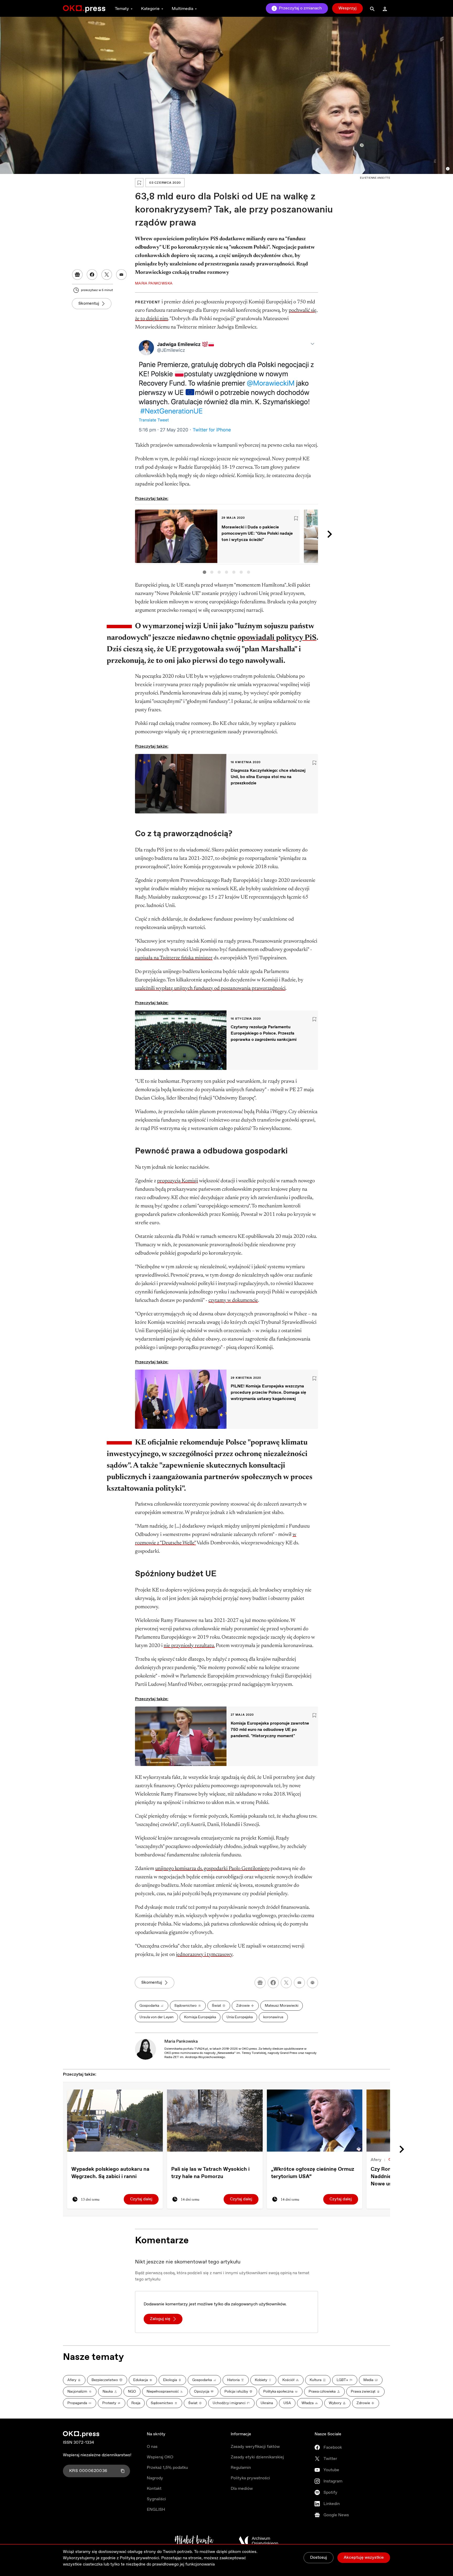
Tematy (122, 9)
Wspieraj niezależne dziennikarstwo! (97, 2455)
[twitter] (286, 1983)
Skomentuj (89, 303)
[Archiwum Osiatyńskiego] (258, 2541)
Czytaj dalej (141, 2199)
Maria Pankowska (181, 2041)
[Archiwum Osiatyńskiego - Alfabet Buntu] (194, 2541)
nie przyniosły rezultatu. (189, 1646)
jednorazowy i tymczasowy (204, 1955)
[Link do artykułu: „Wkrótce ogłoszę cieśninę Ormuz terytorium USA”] (315, 2121)
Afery (376, 2160)
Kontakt (154, 2489)
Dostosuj (319, 2558)
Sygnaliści (156, 2499)
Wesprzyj (347, 8)
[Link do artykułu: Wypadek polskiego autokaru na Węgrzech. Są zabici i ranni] (115, 2121)
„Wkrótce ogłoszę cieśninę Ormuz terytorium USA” (313, 2173)
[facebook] (273, 1983)
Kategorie (150, 9)
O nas (152, 2447)
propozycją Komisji (177, 1181)
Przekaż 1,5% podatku (167, 2468)
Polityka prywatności (250, 2478)
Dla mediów (242, 2489)
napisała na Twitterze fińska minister (174, 958)
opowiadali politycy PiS (277, 638)
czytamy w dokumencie (233, 1300)
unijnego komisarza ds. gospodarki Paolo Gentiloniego (212, 1869)
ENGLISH (156, 2510)
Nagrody (155, 2478)
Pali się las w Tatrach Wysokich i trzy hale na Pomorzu (210, 2173)
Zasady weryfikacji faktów (255, 2447)
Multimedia (182, 9)
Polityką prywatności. (140, 2558)
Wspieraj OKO (160, 2457)
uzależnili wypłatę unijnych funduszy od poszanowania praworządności (210, 988)
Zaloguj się (160, 2319)
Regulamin (241, 2468)
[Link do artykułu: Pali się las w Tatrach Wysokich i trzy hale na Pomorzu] (215, 2121)
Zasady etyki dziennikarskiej (257, 2457)
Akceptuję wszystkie (364, 2558)
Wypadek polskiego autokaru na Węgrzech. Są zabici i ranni (110, 2173)
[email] (299, 1983)
